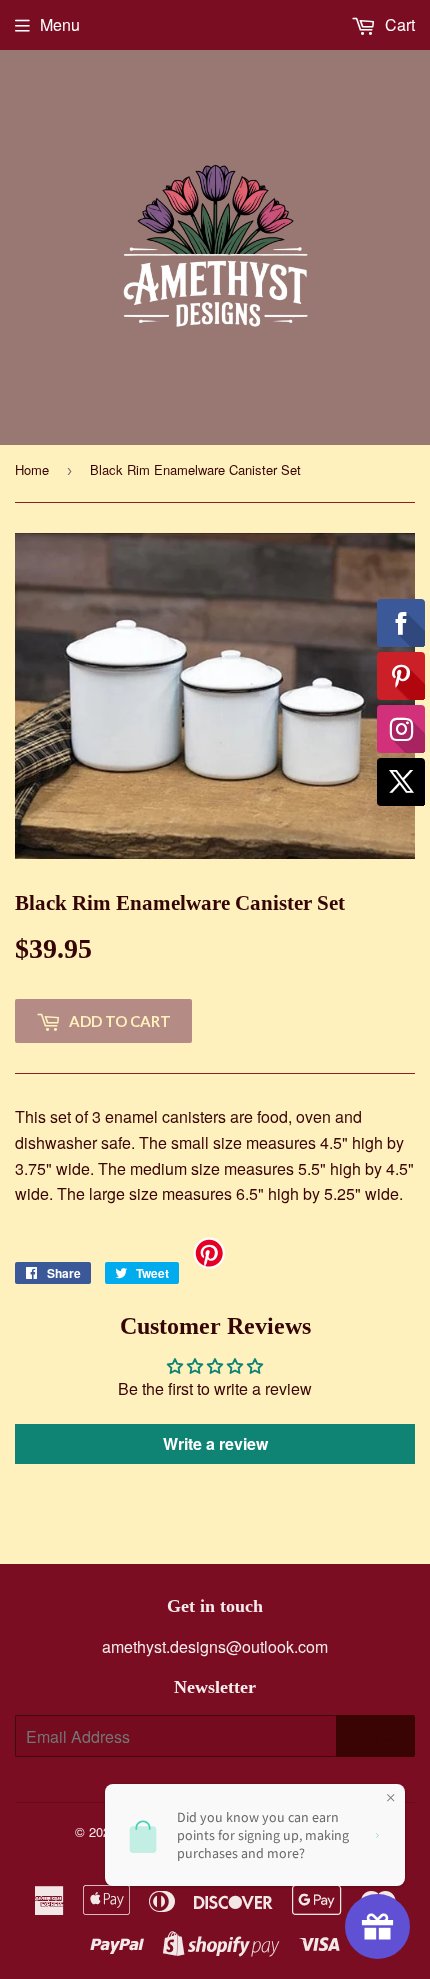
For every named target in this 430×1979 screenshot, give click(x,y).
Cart (398, 24)
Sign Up (375, 1737)
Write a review (215, 1443)
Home (32, 469)
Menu (60, 24)
